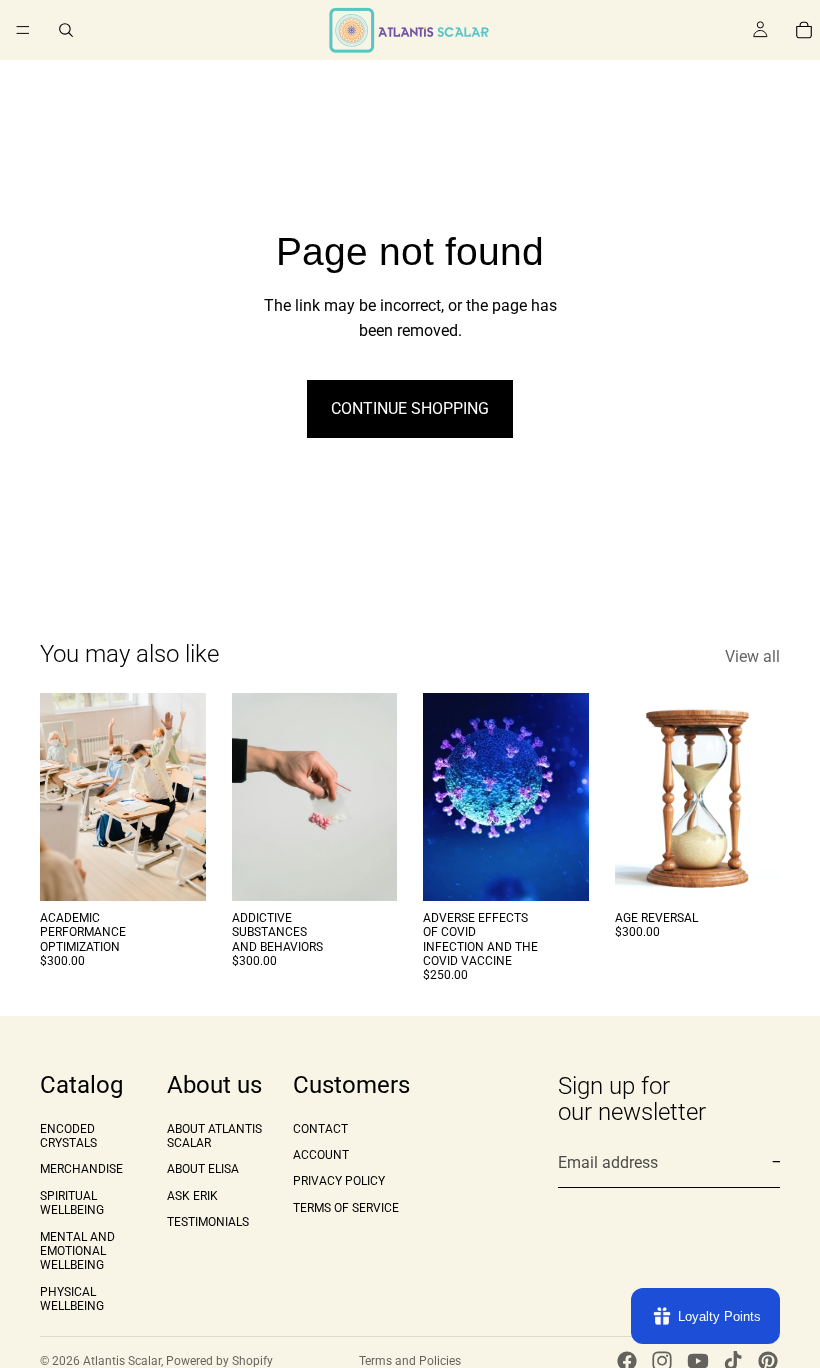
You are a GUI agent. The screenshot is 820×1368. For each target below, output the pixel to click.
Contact (320, 1129)
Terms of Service (346, 1208)
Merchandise (81, 1170)
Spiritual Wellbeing (72, 1203)
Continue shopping (410, 408)
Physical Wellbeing (72, 1299)
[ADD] (175, 870)
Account (321, 1155)
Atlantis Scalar (122, 1361)
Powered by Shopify (219, 1361)
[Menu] (23, 30)
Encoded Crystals (68, 1136)
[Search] (66, 30)
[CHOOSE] (749, 870)
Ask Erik (192, 1196)
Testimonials (208, 1223)
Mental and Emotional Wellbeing (77, 1251)
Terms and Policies (410, 1361)
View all (752, 656)
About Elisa (203, 1170)
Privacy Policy (339, 1182)
